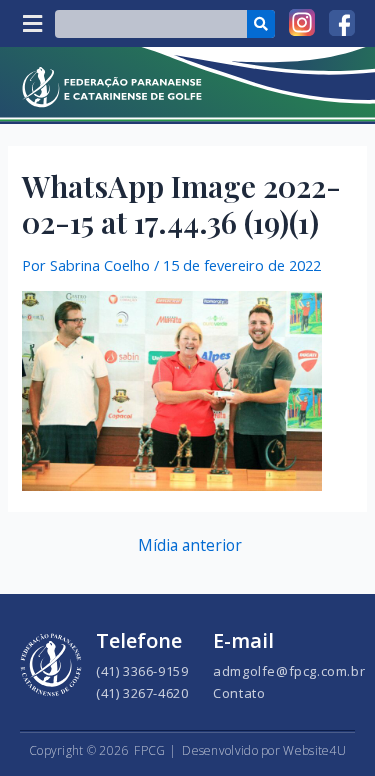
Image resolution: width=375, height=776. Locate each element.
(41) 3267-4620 (142, 693)
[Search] (261, 24)
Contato (239, 693)
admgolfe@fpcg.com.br (289, 671)
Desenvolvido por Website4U (264, 750)
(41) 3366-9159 (142, 671)
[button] (32, 23)
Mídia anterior (190, 546)
